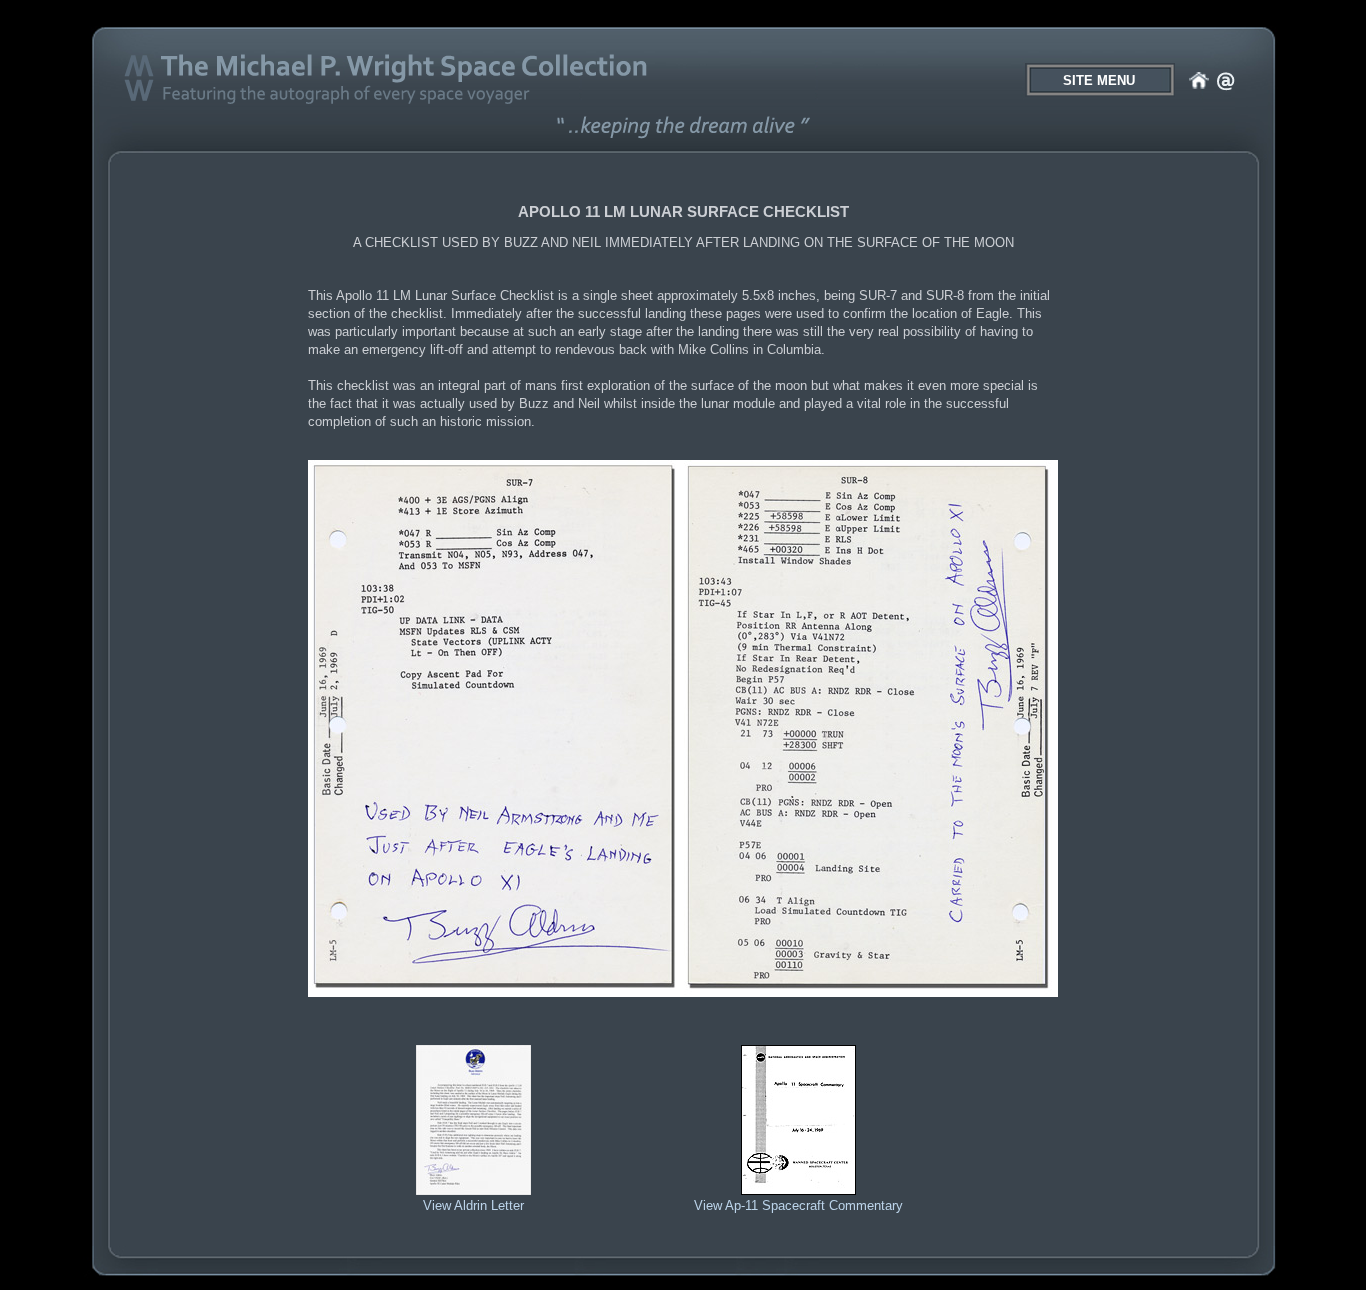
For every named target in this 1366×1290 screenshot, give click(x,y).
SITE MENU (1099, 80)
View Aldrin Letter (473, 1205)
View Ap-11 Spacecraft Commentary (798, 1205)
